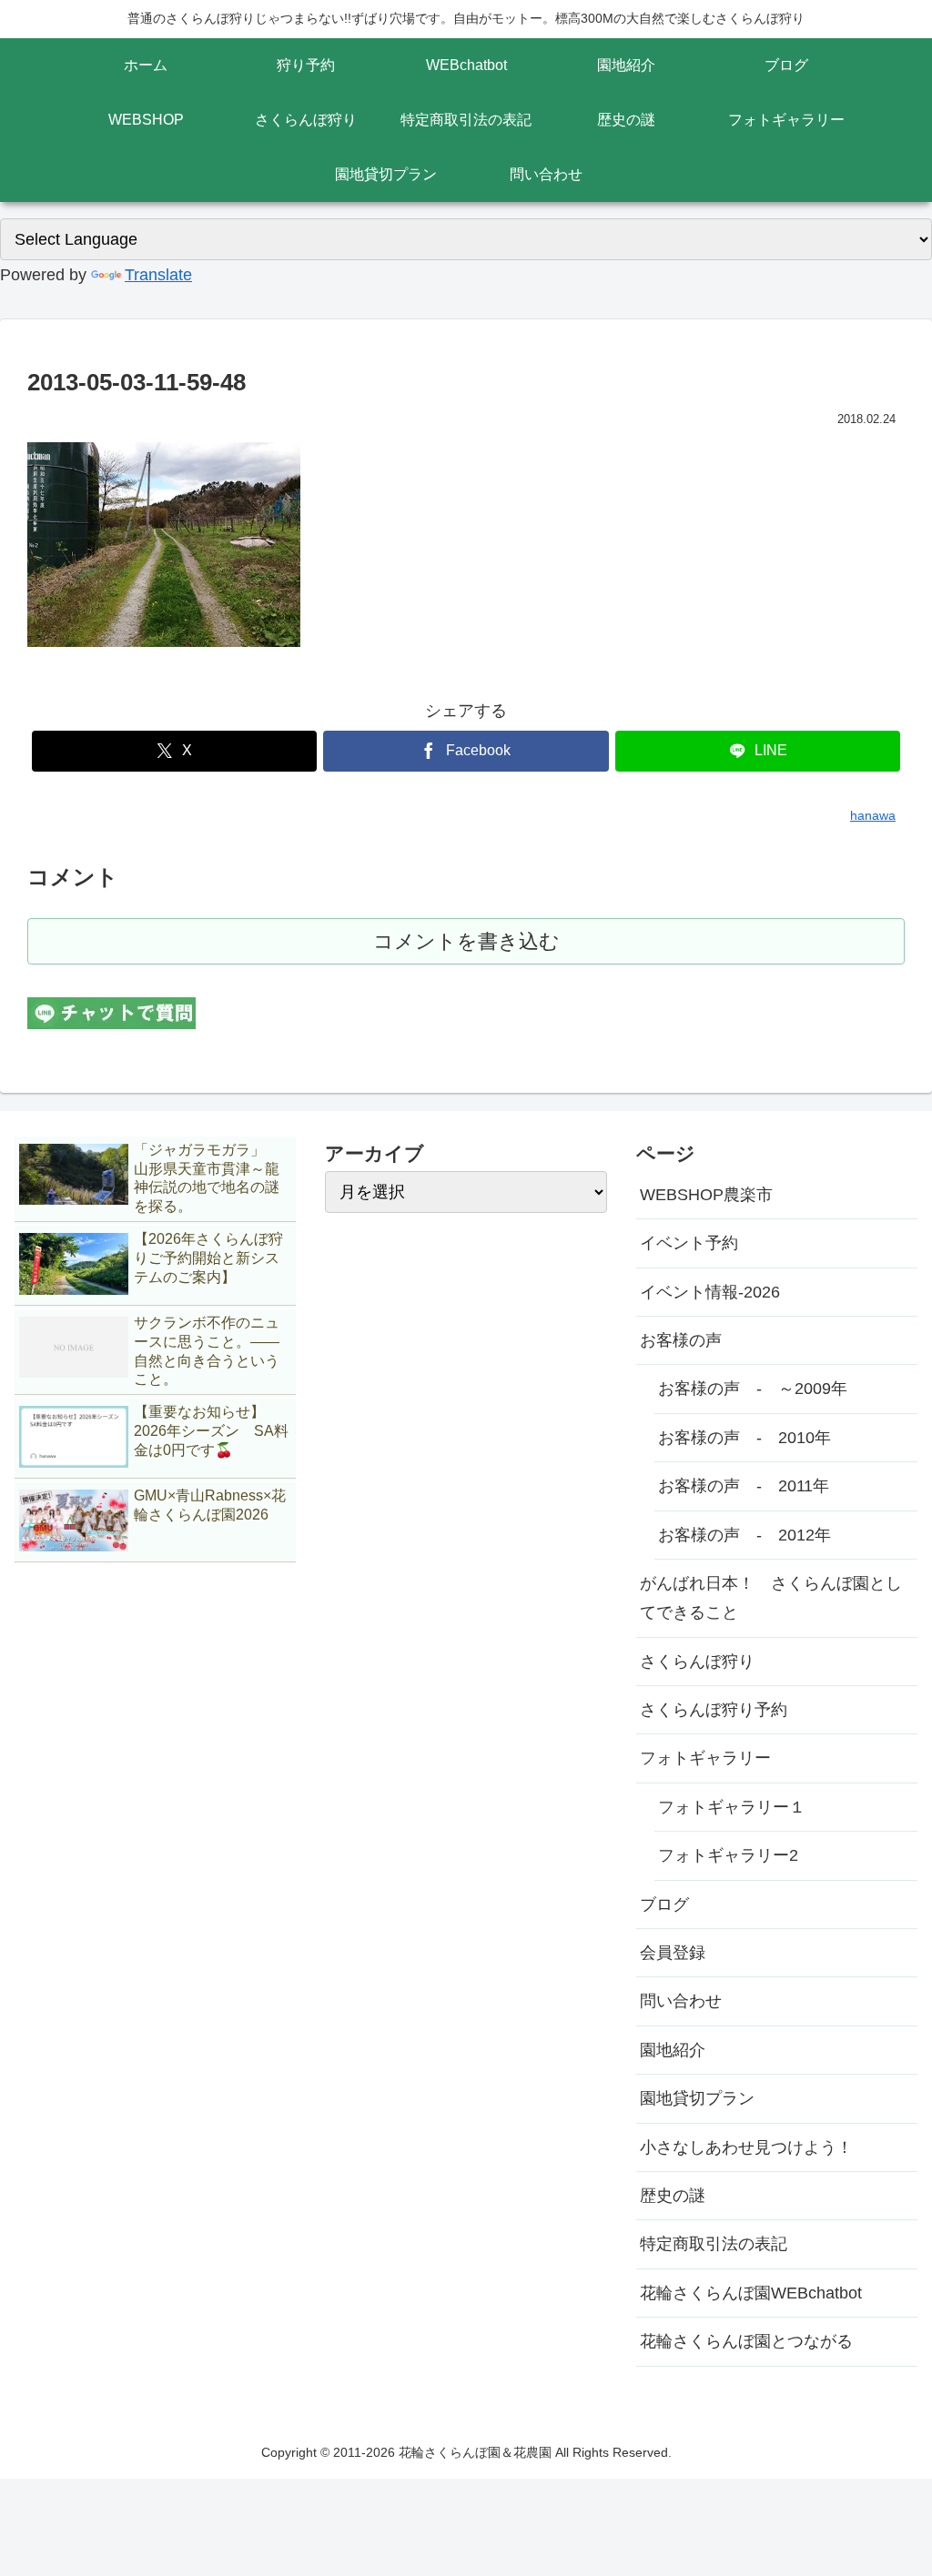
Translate (158, 275)
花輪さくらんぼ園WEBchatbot (751, 2293)
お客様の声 (681, 1340)
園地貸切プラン (697, 2098)
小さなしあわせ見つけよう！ (746, 2147)
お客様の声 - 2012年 (745, 1535)
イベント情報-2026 (710, 1292)
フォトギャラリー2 (728, 1855)
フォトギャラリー (705, 1758)
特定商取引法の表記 (714, 2244)
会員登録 (673, 1953)
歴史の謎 (673, 2196)
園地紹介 (673, 2050)
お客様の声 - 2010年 (745, 1438)
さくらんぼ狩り (697, 1662)
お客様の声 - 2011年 (744, 1486)
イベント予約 (689, 1243)
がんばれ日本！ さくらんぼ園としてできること (771, 1598)
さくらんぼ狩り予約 (714, 1710)
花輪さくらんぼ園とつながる (746, 2341)
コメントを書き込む (466, 941)
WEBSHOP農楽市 (706, 1195)
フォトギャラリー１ (732, 1807)
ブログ (664, 1904)
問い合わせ (681, 2001)
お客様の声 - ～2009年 (753, 1389)
